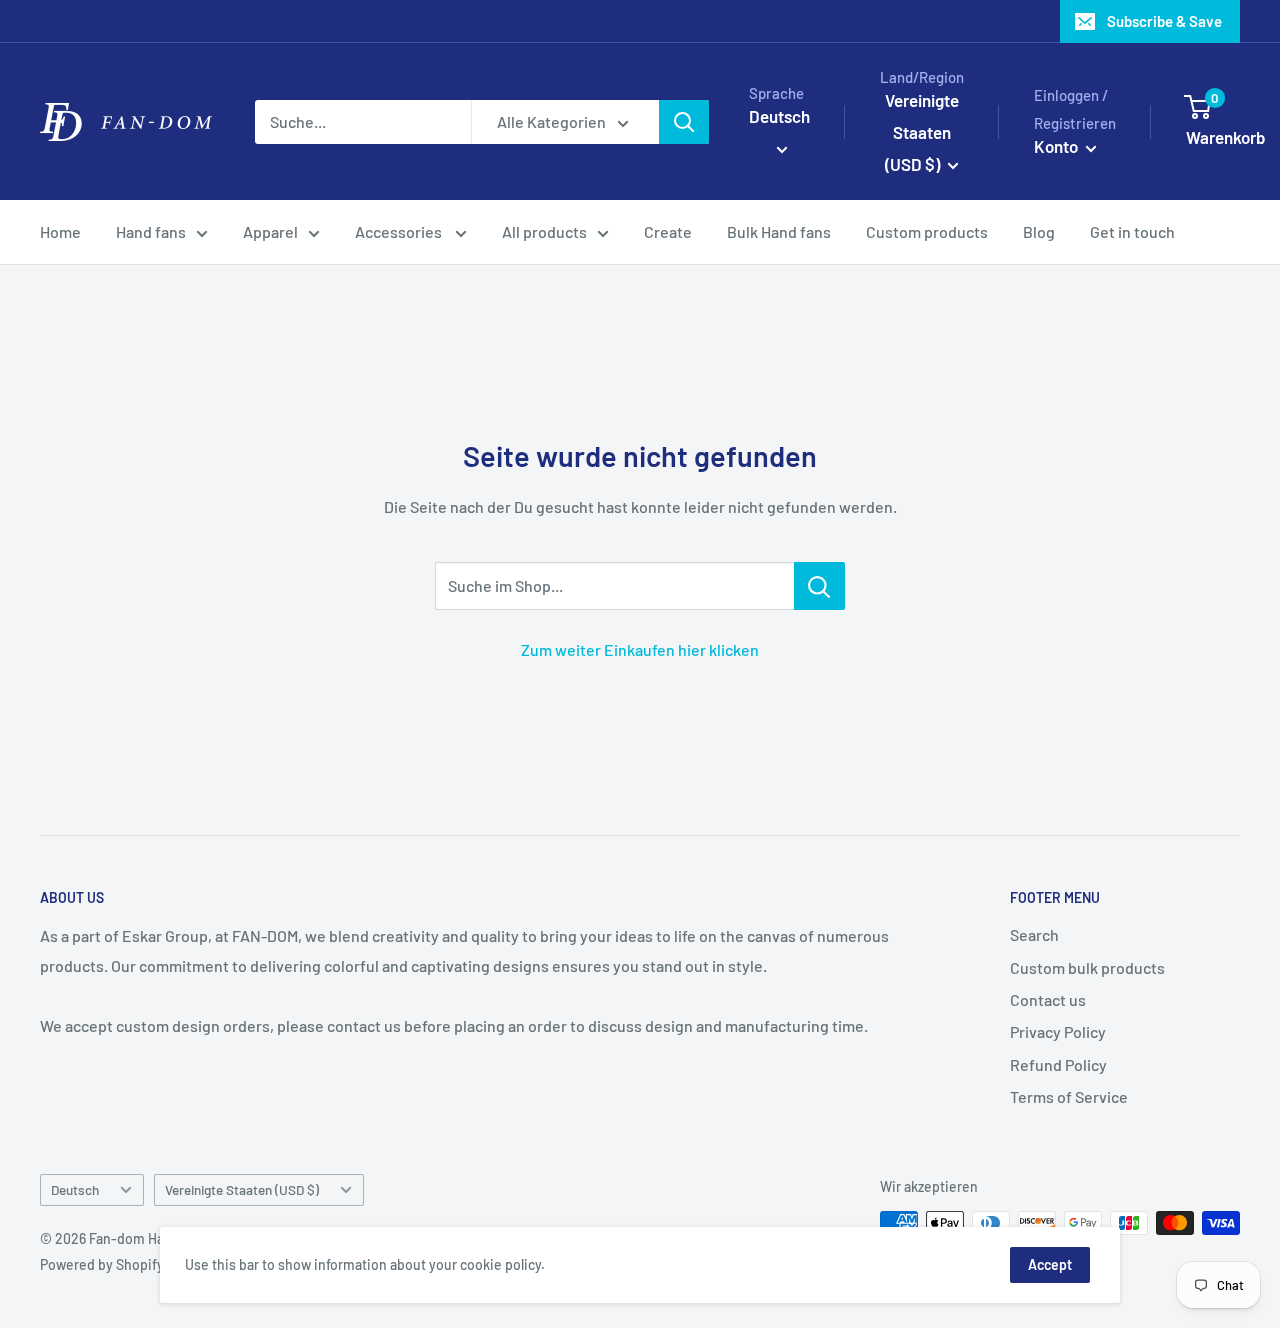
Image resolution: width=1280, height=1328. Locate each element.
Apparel (270, 231)
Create (668, 231)
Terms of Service (1069, 1096)
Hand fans (151, 231)
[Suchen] (684, 122)
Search (1034, 934)
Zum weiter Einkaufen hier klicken (640, 649)
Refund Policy (1058, 1064)
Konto (1057, 146)
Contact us (1048, 999)
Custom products (927, 231)
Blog (1039, 231)
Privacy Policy (1058, 1031)
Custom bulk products (1087, 967)
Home (60, 231)
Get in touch (1132, 231)
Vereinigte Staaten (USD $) (242, 1189)
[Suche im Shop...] (819, 586)
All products (544, 231)
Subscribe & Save (1164, 21)
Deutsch (75, 1189)
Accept (1050, 1264)
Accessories (400, 231)
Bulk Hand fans (779, 231)
